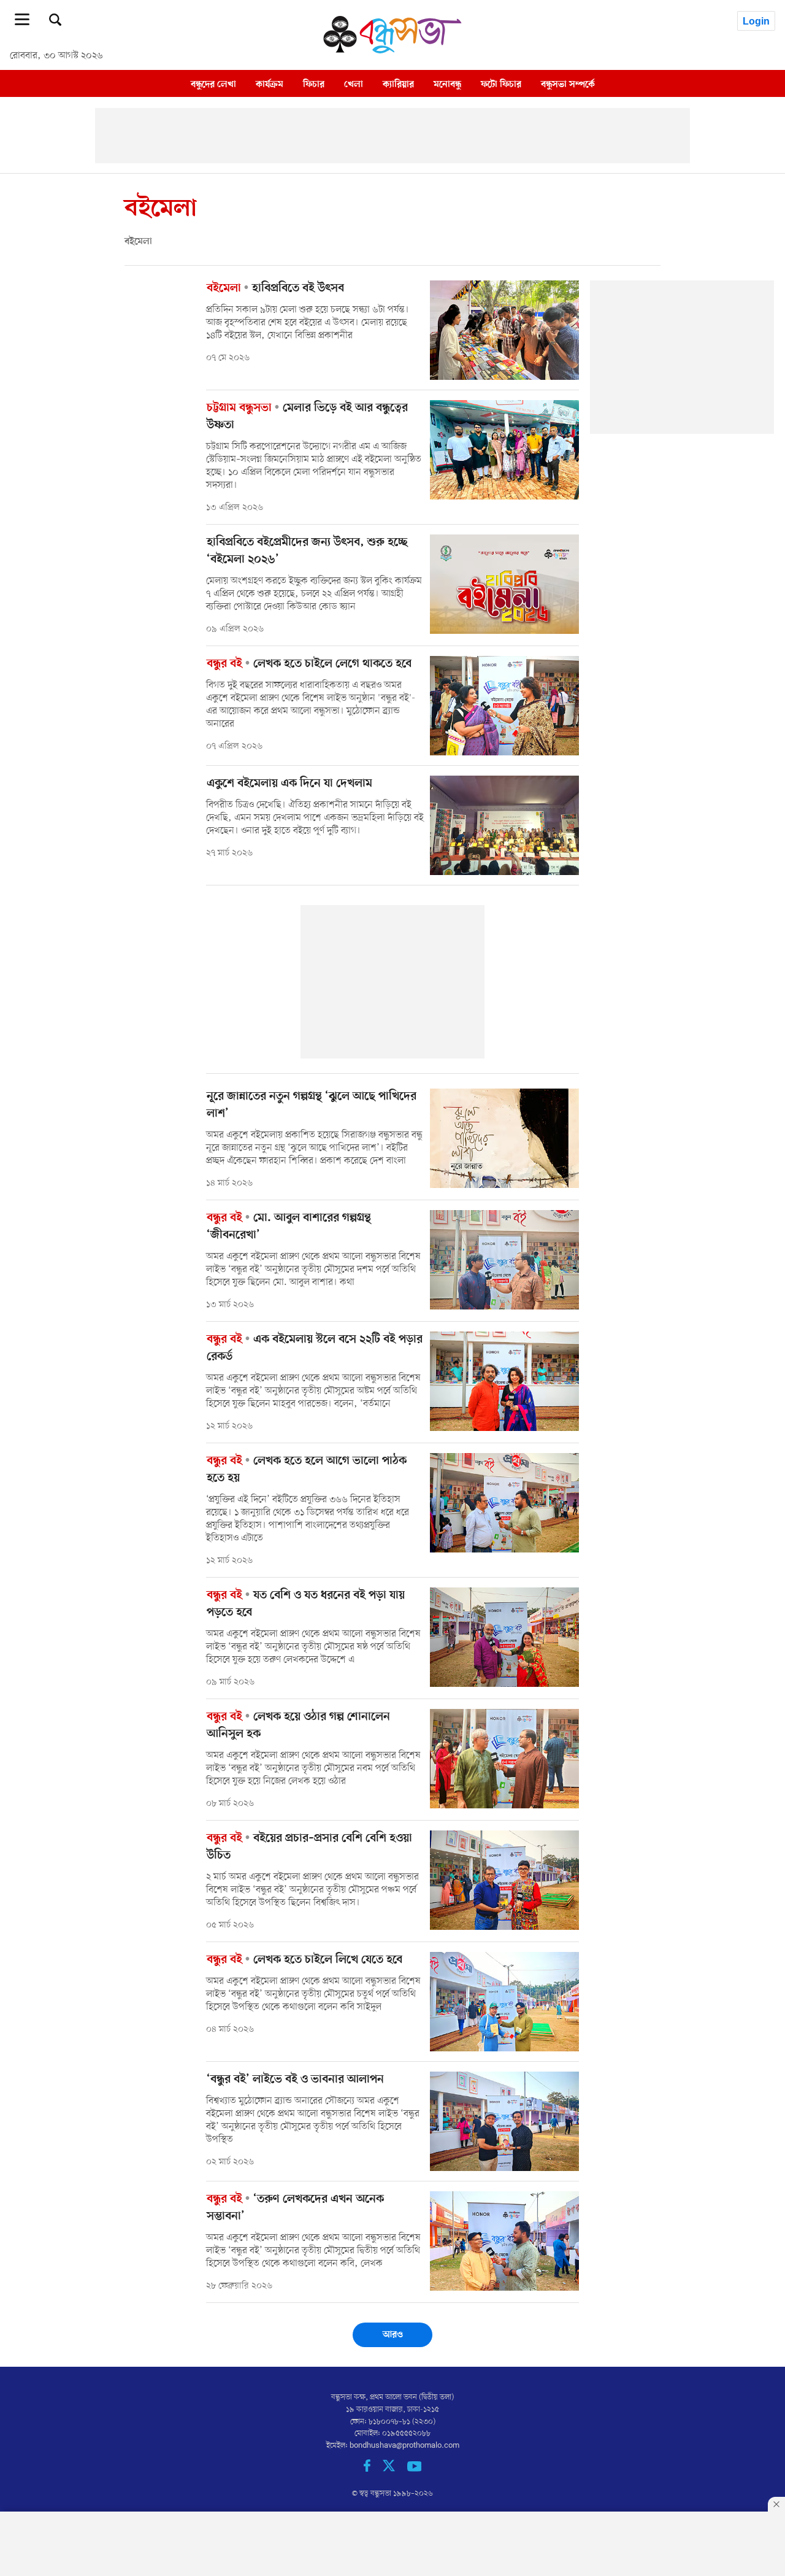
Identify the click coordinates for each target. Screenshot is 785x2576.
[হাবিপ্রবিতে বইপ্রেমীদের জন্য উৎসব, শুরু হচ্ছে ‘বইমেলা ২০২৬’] (504, 584)
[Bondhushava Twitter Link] (395, 2470)
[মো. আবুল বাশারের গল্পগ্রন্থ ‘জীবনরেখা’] (504, 1260)
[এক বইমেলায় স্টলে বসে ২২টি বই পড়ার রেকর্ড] (504, 1381)
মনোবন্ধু (447, 84)
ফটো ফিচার (501, 84)
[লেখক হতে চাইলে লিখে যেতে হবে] (504, 2002)
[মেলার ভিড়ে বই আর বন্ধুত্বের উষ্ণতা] (504, 450)
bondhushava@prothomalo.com (404, 2446)
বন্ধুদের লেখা (213, 84)
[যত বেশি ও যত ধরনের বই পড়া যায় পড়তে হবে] (504, 1637)
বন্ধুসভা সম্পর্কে (568, 84)
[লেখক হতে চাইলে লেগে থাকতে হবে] (504, 706)
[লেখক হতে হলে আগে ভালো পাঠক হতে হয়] (504, 1503)
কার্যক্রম (270, 84)
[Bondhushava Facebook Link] (373, 2470)
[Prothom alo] (392, 50)
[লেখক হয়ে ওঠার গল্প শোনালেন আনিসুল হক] (504, 1759)
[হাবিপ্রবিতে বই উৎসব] (504, 330)
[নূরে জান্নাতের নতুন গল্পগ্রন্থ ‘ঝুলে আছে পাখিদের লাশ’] (504, 1138)
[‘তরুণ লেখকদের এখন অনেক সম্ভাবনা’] (504, 2241)
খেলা (354, 84)
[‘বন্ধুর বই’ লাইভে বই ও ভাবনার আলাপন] (504, 2121)
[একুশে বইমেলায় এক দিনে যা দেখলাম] (504, 825)
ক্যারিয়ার (398, 84)
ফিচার (314, 84)
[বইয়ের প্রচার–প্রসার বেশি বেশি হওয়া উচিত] (504, 1880)
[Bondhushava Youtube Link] (415, 2470)
